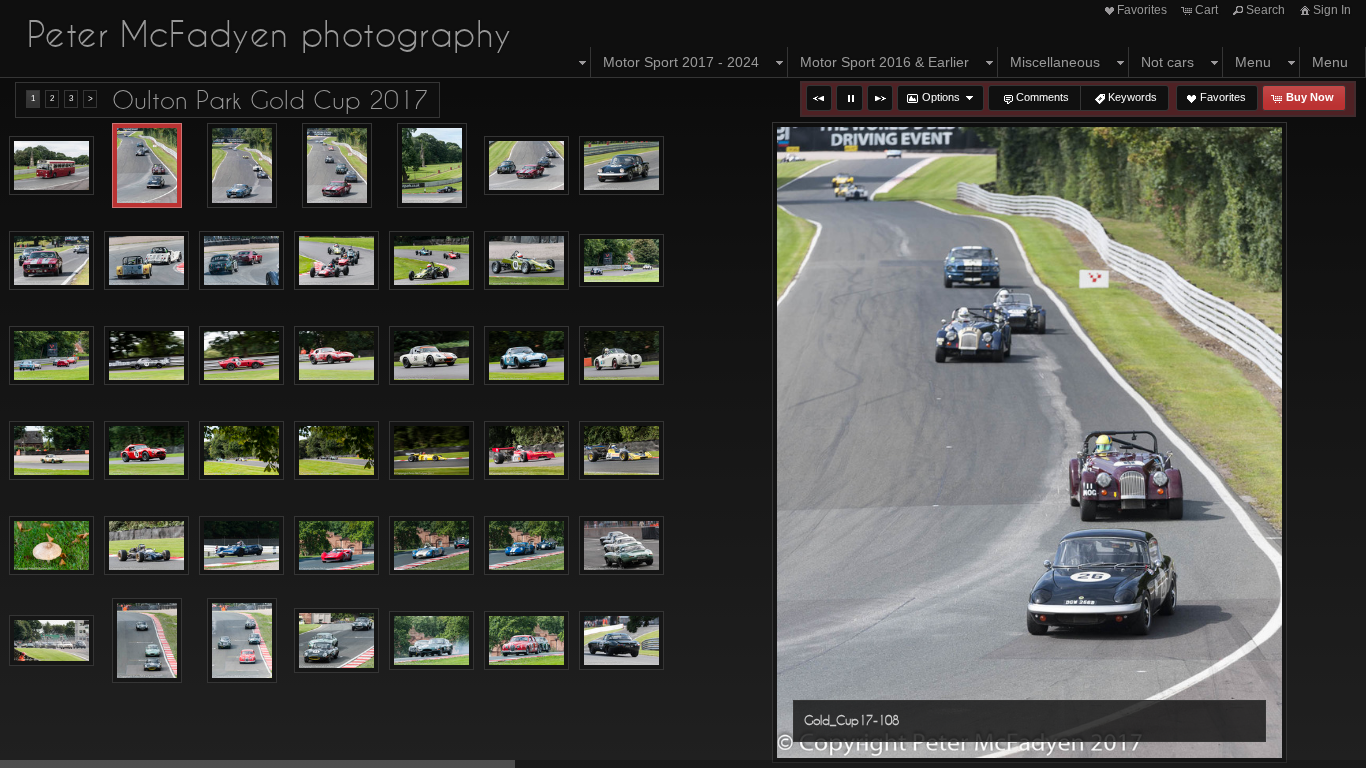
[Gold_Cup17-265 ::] (51, 641)
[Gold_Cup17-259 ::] (526, 546)
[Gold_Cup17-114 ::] (337, 165)
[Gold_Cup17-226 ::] (336, 451)
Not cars (1167, 62)
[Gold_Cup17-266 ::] (147, 640)
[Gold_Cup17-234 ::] (526, 451)
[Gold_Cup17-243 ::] (51, 546)
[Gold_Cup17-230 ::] (431, 451)
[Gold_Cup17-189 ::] (241, 356)
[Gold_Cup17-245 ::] (146, 546)
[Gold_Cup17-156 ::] (336, 261)
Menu (1253, 62)
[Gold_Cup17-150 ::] (241, 261)
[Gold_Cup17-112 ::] (242, 165)
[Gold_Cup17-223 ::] (241, 451)
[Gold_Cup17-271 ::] (336, 641)
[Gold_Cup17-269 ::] (242, 640)
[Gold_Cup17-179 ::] (621, 261)
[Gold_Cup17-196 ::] (526, 356)
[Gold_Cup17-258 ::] (431, 546)
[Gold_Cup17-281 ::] (431, 641)
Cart (1206, 10)
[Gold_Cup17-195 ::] (431, 356)
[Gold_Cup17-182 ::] (51, 356)
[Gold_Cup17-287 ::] (526, 641)
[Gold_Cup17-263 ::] (621, 546)
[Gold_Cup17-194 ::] (336, 356)
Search (1265, 10)
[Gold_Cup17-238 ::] (621, 451)
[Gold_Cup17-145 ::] (146, 261)
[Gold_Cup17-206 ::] (146, 451)
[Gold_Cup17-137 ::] (621, 166)
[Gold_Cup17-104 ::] (51, 166)
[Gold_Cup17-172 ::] (526, 261)
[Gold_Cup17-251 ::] (241, 546)
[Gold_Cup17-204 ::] (51, 451)
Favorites (1142, 10)
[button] (819, 98)
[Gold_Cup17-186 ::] (146, 356)
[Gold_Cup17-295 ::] (621, 641)
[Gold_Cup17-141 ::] (51, 261)
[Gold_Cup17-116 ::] (432, 165)
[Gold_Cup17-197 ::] (621, 356)
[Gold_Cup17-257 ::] (336, 546)
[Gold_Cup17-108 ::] (147, 165)
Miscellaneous (1055, 62)
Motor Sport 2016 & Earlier (884, 62)
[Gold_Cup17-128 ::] (526, 166)
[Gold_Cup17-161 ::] (431, 261)
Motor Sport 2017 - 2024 (681, 62)
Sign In (1332, 10)
